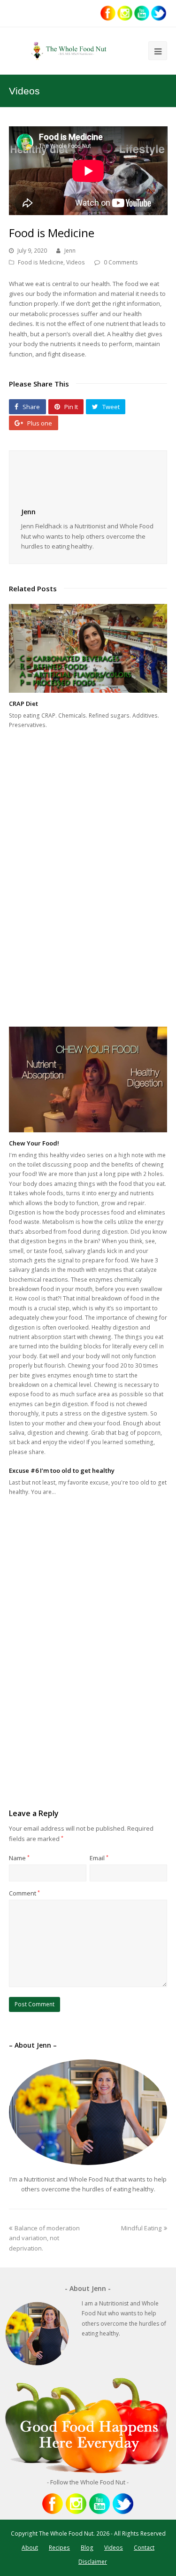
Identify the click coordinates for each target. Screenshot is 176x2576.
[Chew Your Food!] (88, 1079)
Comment (24, 1893)
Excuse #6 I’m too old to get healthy (62, 1470)
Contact (144, 2548)
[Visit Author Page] (88, 480)
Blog (87, 2548)
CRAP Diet (23, 704)
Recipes (59, 2548)
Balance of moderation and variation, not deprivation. (44, 2238)
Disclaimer (93, 2562)
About (30, 2548)
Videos (76, 262)
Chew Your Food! (34, 1143)
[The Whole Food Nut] (69, 51)
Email (99, 1858)
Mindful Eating (141, 2228)
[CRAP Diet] (88, 649)
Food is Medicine (41, 262)
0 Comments (121, 262)
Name (19, 1858)
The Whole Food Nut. (67, 2533)
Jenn (70, 251)
